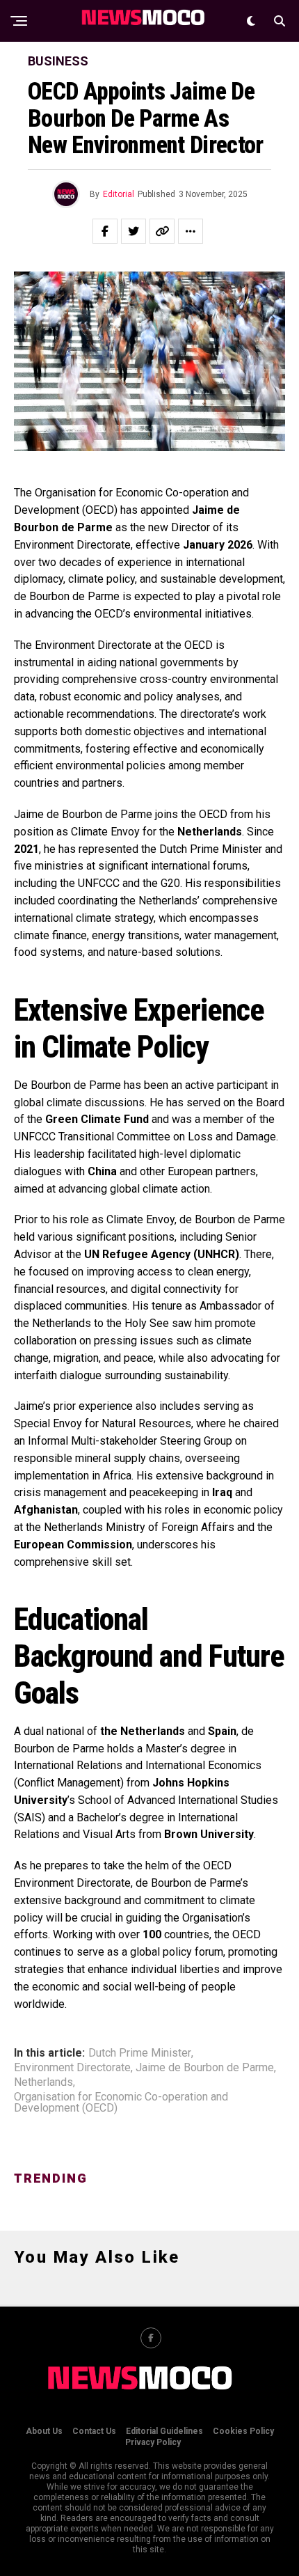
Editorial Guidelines (164, 2431)
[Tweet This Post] (134, 231)
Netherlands (43, 2082)
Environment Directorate (72, 2068)
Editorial (119, 194)
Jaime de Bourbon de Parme (205, 2068)
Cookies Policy (243, 2431)
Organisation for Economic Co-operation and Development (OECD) (121, 2103)
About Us (44, 2431)
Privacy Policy (153, 2442)
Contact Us (94, 2431)
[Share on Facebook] (105, 231)
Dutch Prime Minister (140, 2053)
